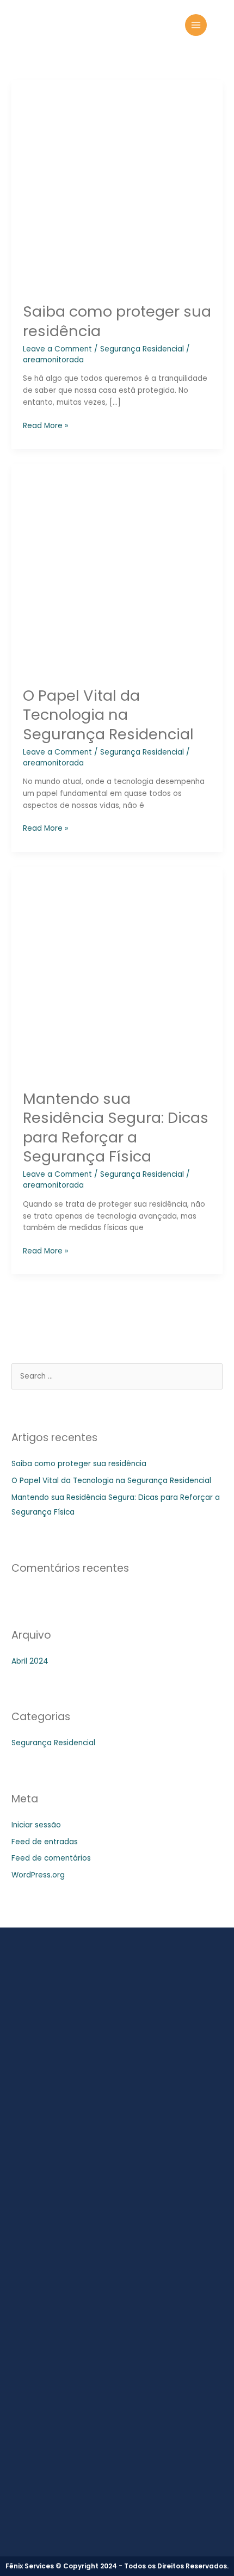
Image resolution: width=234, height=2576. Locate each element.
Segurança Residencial (142, 349)
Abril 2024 (30, 1661)
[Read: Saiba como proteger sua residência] (117, 185)
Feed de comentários (51, 1858)
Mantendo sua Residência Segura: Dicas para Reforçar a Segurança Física (116, 1128)
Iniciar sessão (36, 1825)
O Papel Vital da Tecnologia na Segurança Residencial (108, 715)
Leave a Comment (57, 349)
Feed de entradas (45, 1842)
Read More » (45, 425)
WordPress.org (38, 1875)
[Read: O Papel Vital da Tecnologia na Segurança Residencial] (117, 569)
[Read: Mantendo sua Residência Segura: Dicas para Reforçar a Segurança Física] (117, 972)
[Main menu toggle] (196, 25)
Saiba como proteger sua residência (117, 321)
